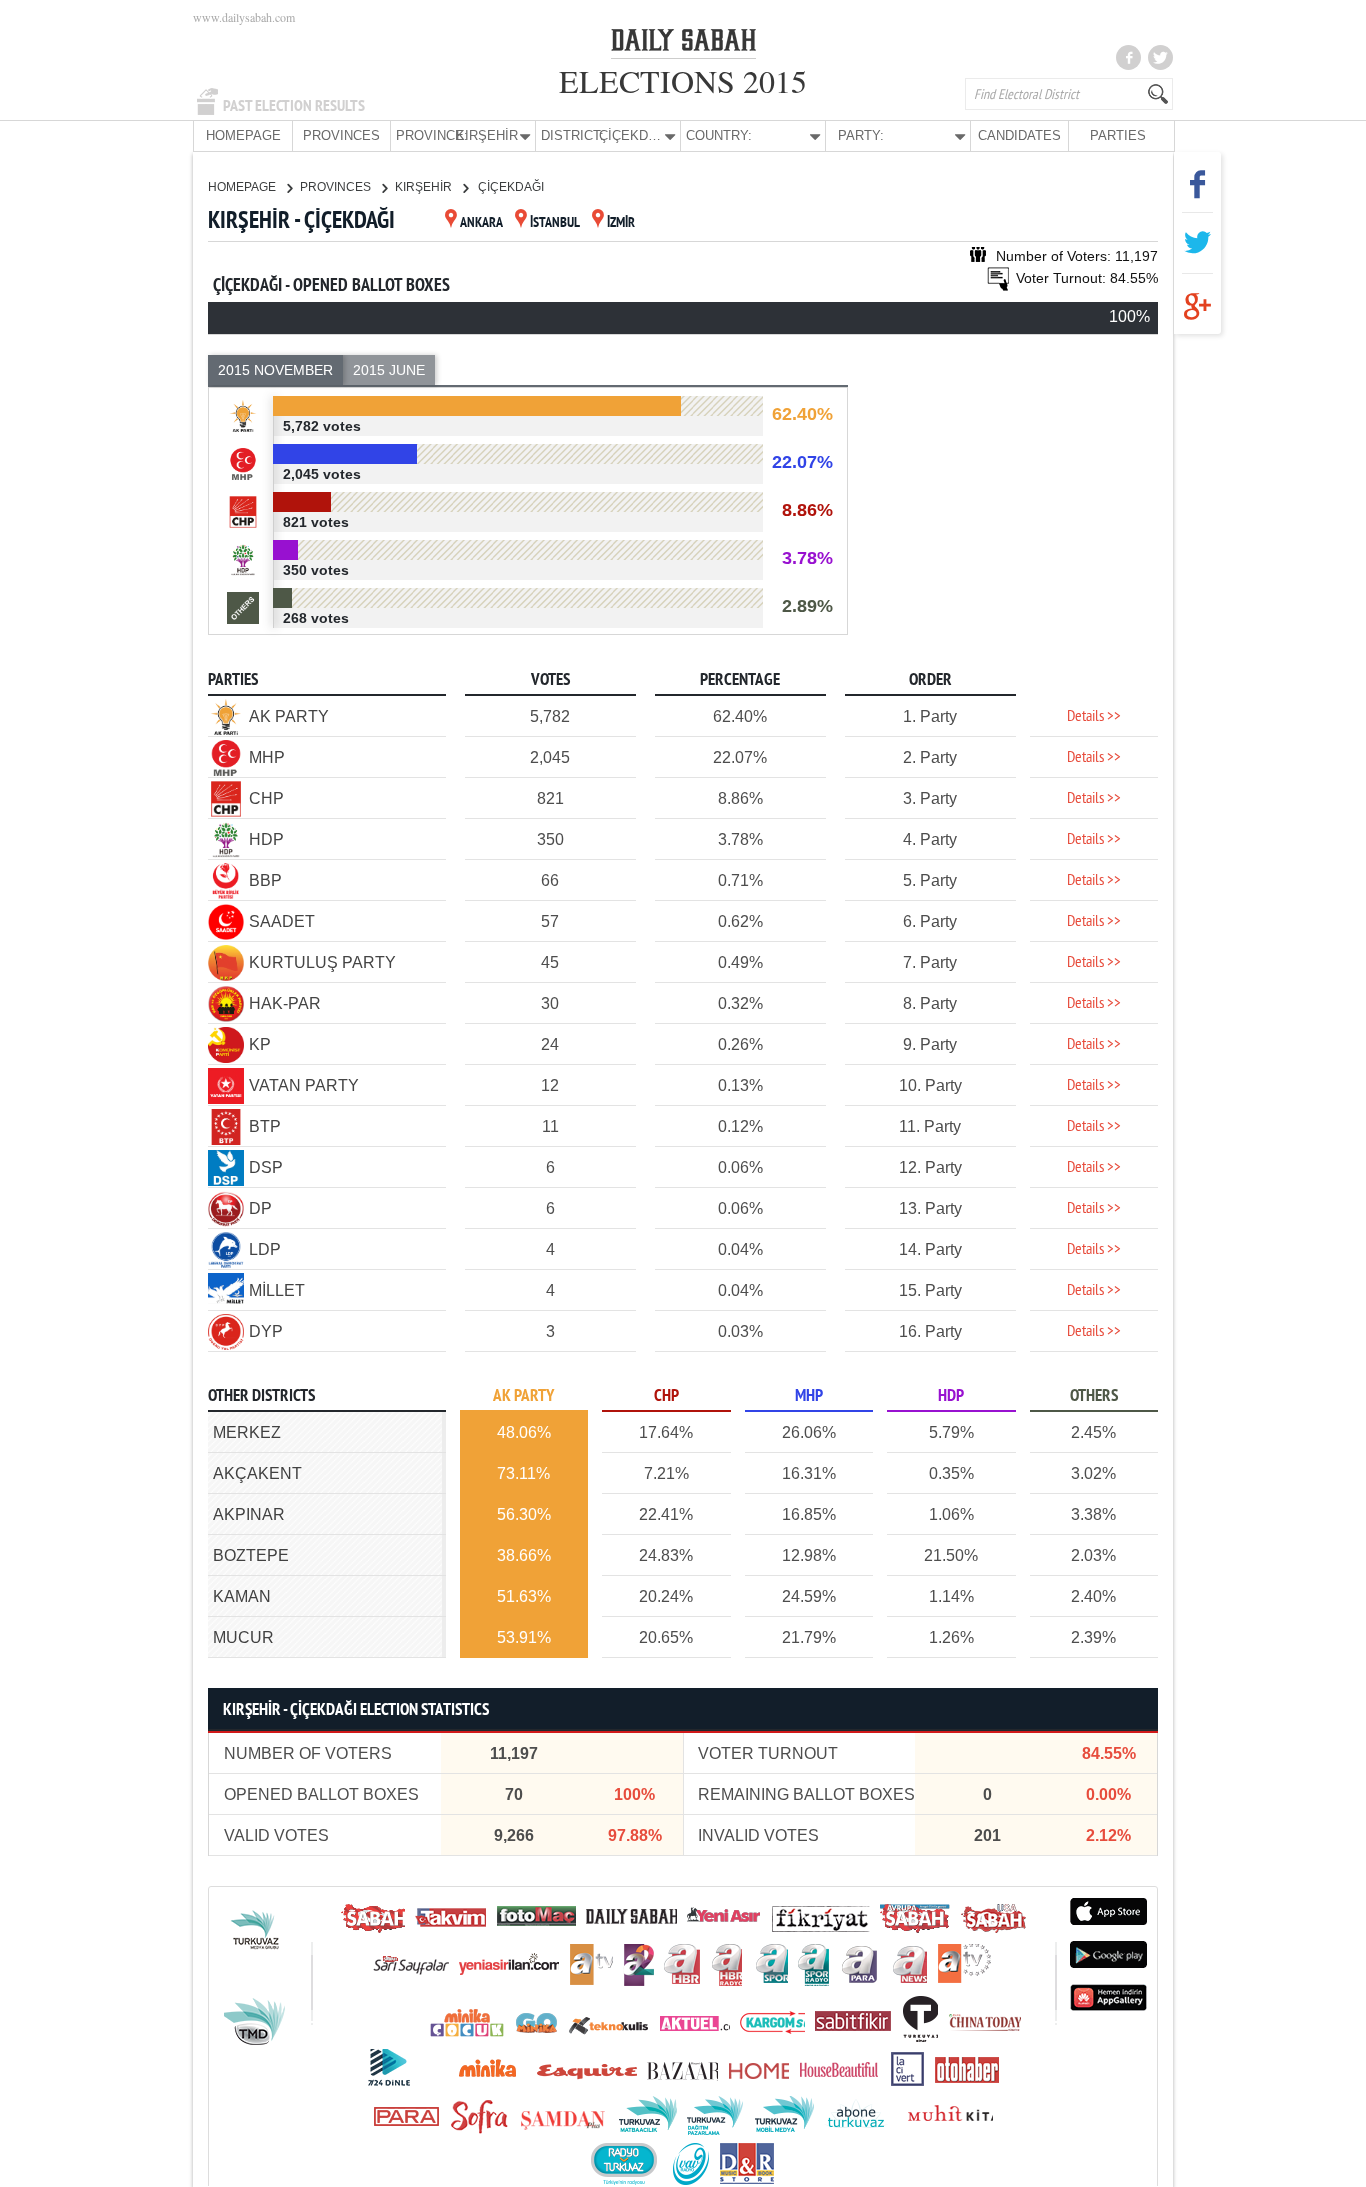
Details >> (1094, 717)
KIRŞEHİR (425, 187)
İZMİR (621, 223)
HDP (951, 1396)
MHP (809, 1396)
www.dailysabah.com (244, 17)
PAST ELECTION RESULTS (294, 106)
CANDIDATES (1019, 135)
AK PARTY (523, 1396)
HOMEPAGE (243, 135)
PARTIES (1118, 135)
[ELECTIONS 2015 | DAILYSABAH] (683, 44)
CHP (666, 1396)
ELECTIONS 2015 (683, 80)
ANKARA (481, 223)
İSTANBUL (555, 223)
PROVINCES (341, 135)
